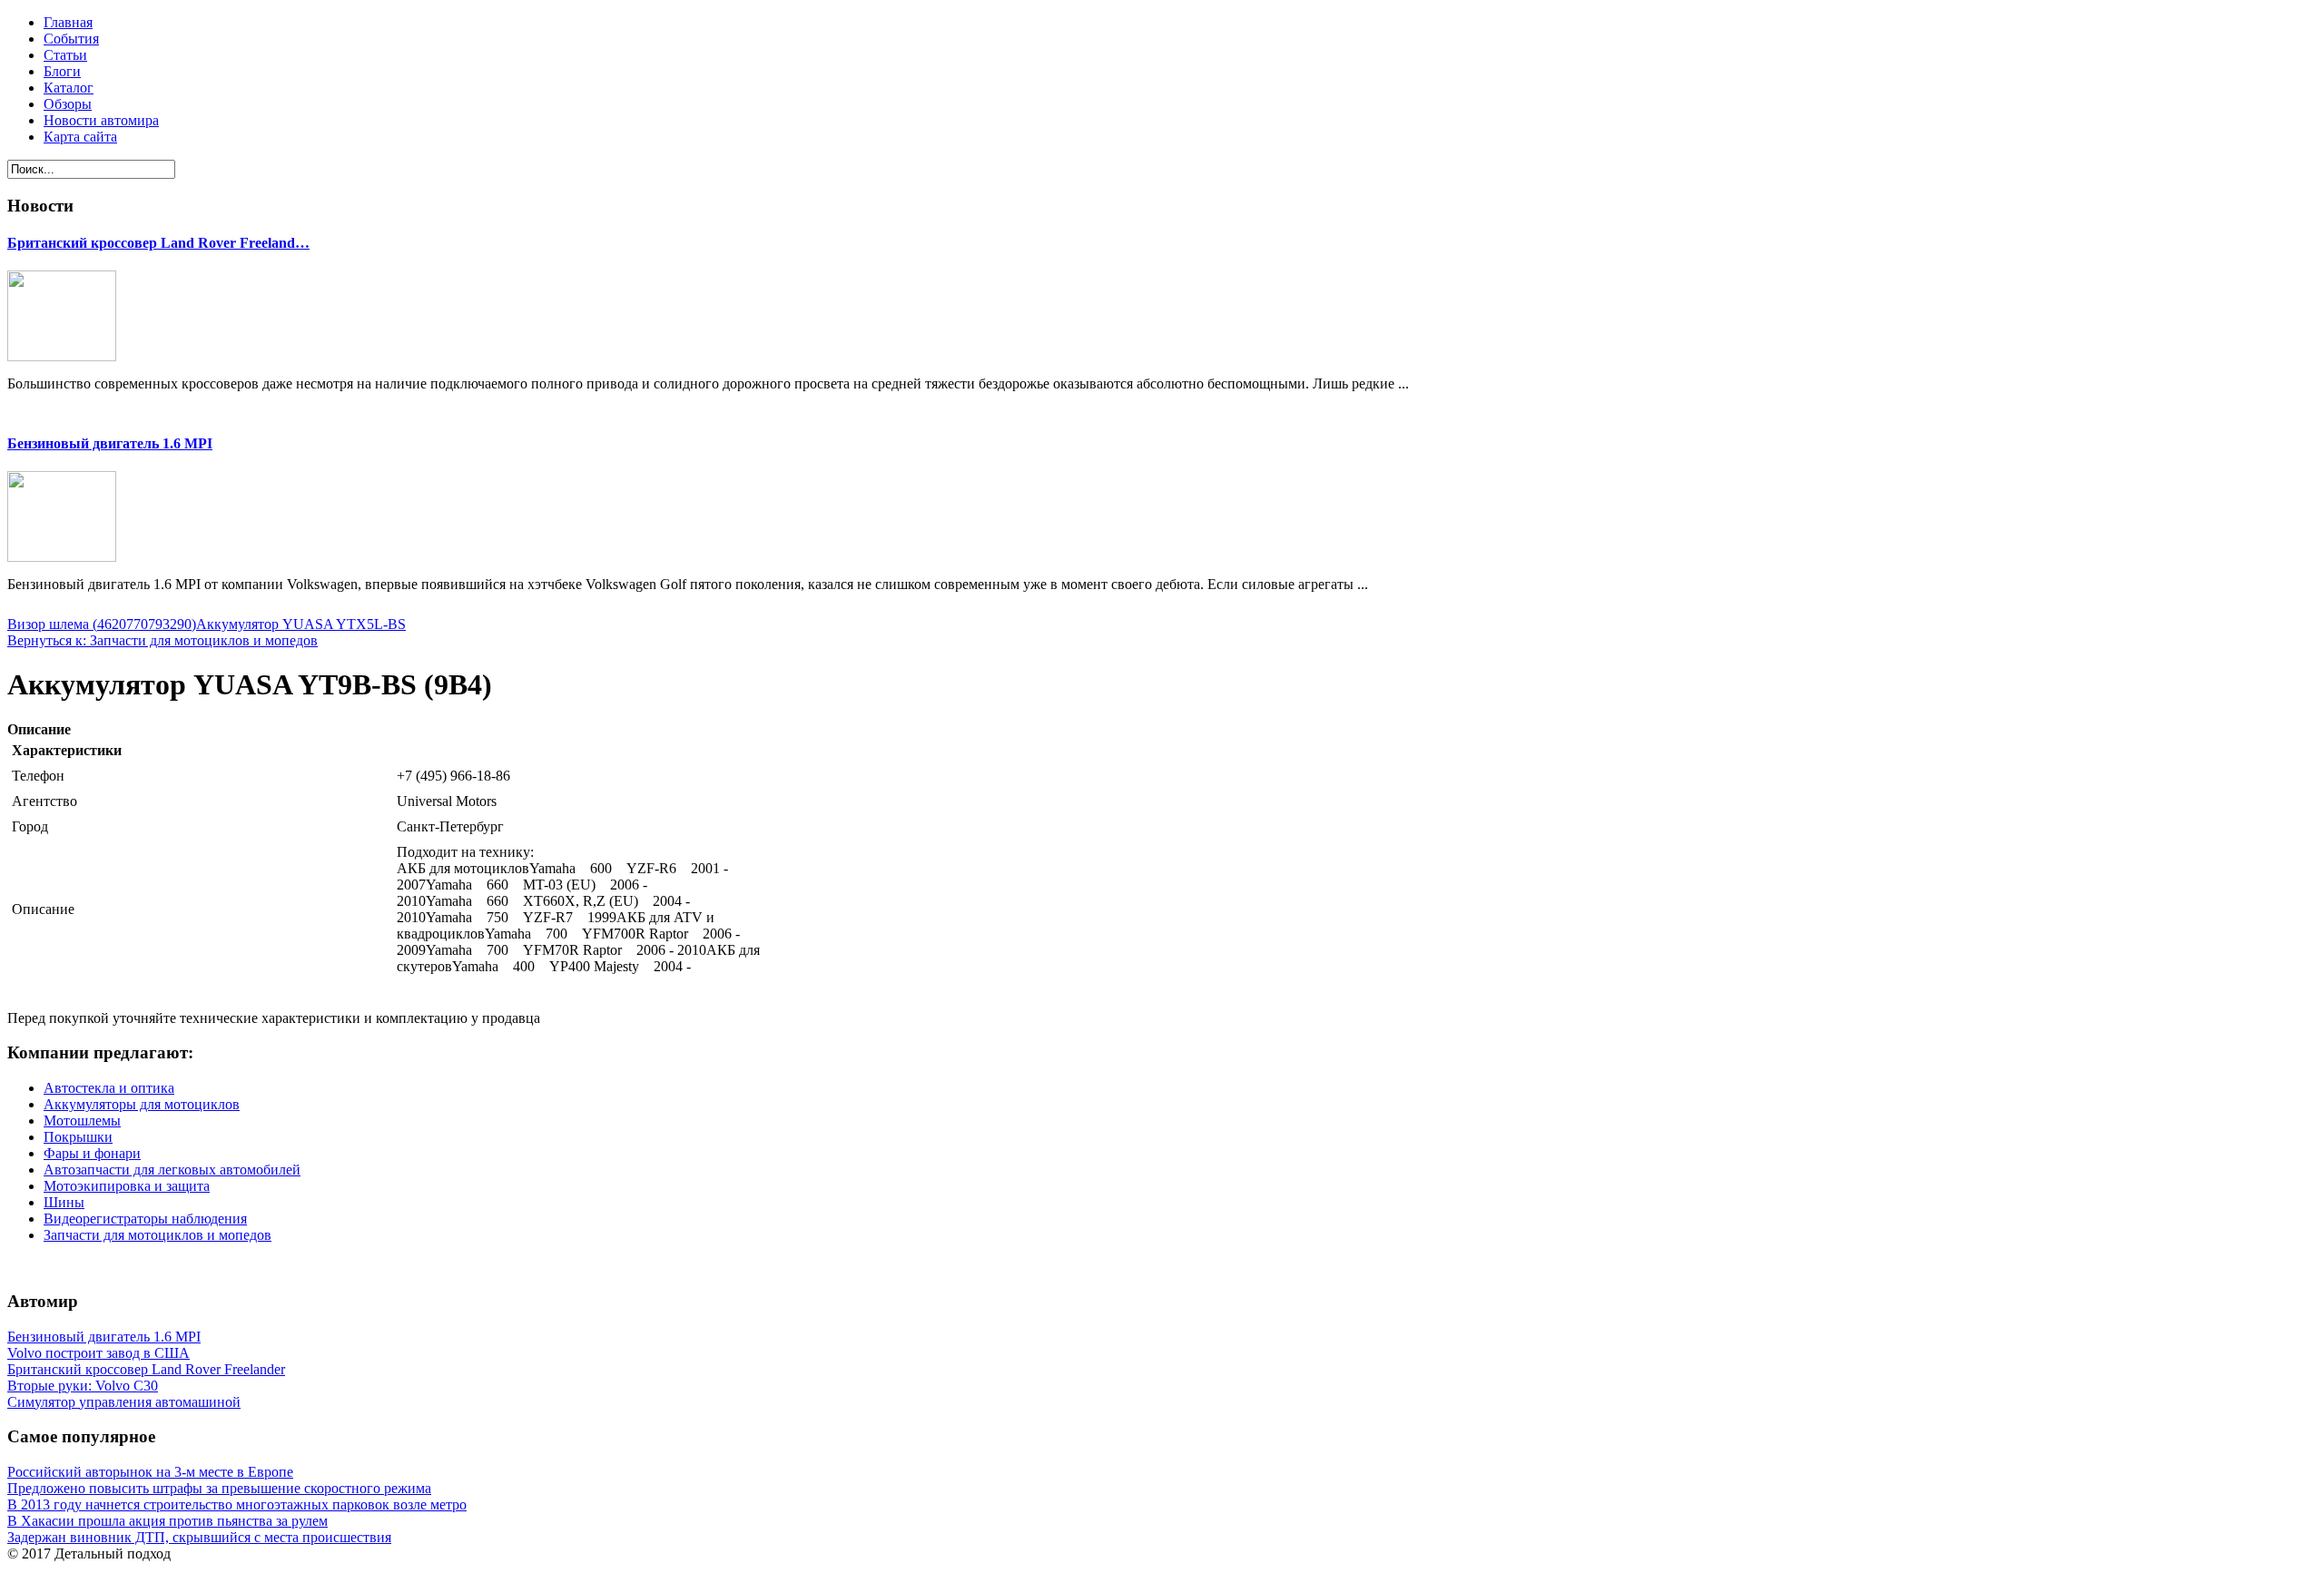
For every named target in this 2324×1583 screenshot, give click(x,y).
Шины (64, 1202)
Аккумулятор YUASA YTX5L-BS (301, 624)
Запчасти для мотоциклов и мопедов (158, 1235)
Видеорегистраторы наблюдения (145, 1219)
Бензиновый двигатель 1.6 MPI (110, 443)
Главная (68, 22)
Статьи (65, 55)
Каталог (69, 88)
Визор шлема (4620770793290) (102, 624)
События (71, 39)
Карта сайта (80, 137)
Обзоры (68, 104)
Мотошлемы (82, 1121)
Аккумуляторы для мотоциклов (142, 1104)
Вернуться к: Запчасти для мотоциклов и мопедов (162, 640)
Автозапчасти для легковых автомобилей (172, 1170)
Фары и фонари (92, 1153)
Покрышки (78, 1137)
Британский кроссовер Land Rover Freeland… (158, 243)
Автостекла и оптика (109, 1088)
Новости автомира (101, 120)
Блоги (62, 71)
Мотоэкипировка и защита (127, 1186)
